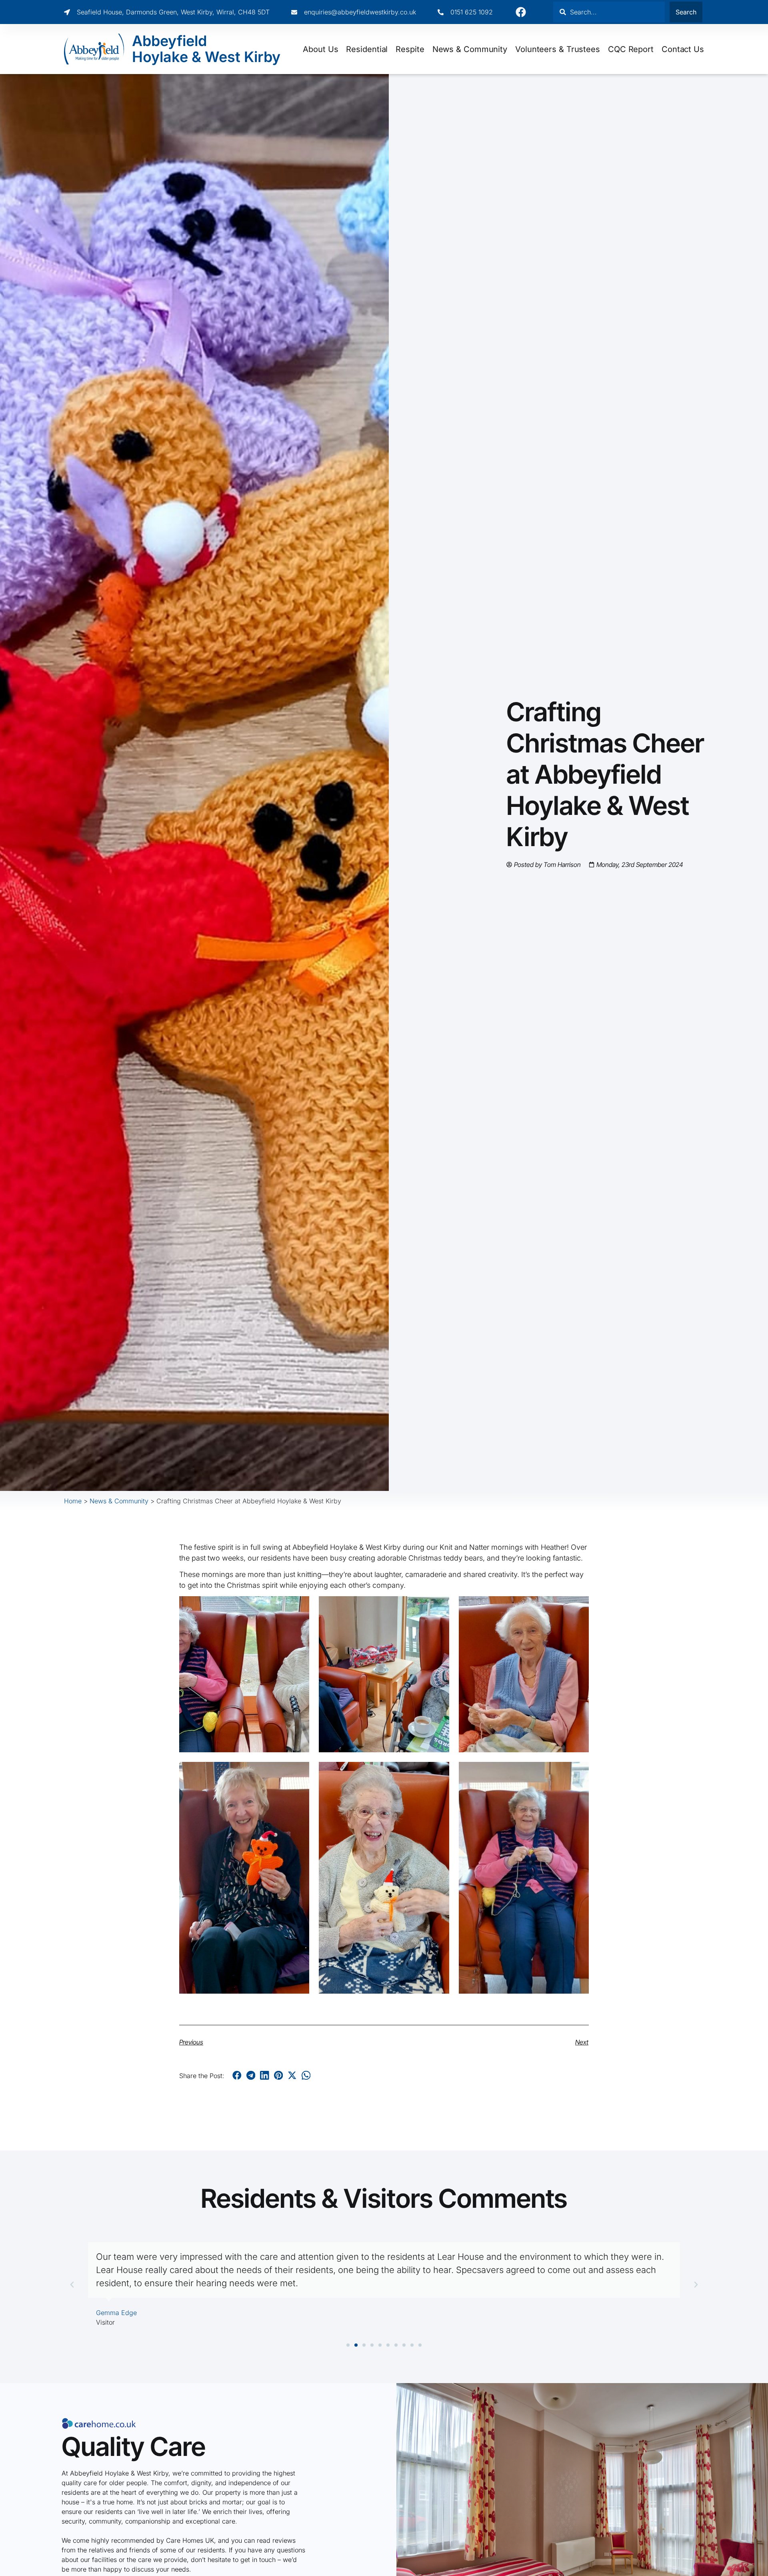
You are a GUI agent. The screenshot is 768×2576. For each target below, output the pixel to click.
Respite (410, 49)
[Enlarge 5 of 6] (439, 1772)
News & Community (470, 49)
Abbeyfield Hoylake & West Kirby (206, 49)
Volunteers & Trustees (558, 49)
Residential (367, 49)
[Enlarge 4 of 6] (299, 1772)
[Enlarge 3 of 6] (578, 1607)
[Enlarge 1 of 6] (299, 1607)
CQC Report (631, 49)
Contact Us (683, 49)
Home (73, 1501)
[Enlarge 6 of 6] (578, 1772)
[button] (237, 2075)
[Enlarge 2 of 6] (439, 1607)
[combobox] (609, 12)
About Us (320, 49)
